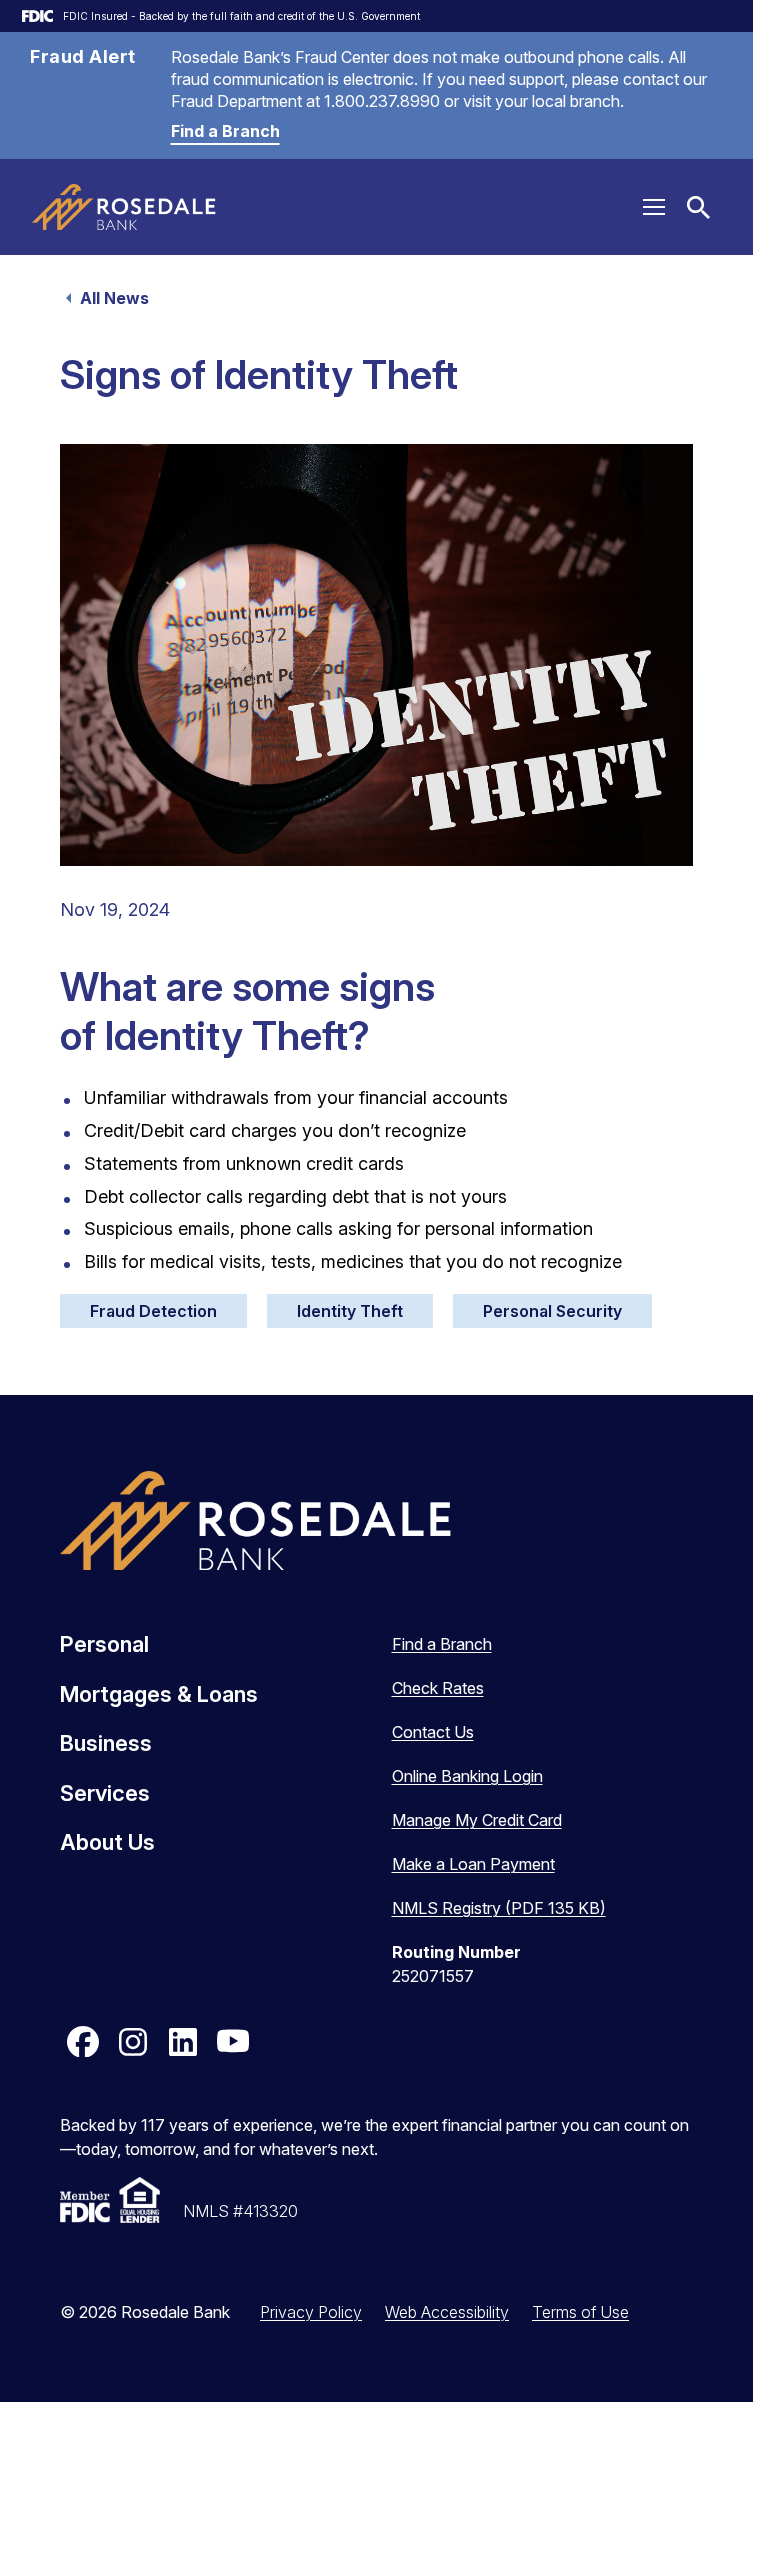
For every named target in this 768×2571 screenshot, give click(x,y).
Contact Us (433, 1732)
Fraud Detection (153, 1311)
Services (105, 1793)
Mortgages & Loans (159, 1694)
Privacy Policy (311, 2312)
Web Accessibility (447, 2312)
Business (106, 1743)
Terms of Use (580, 2312)
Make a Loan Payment (473, 1864)
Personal (104, 1644)
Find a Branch (225, 131)
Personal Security (552, 1311)
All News (114, 298)
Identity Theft (350, 1311)
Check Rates (438, 1688)
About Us (107, 1842)
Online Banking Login (467, 1776)
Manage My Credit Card (477, 1820)
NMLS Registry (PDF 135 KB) (499, 1908)
